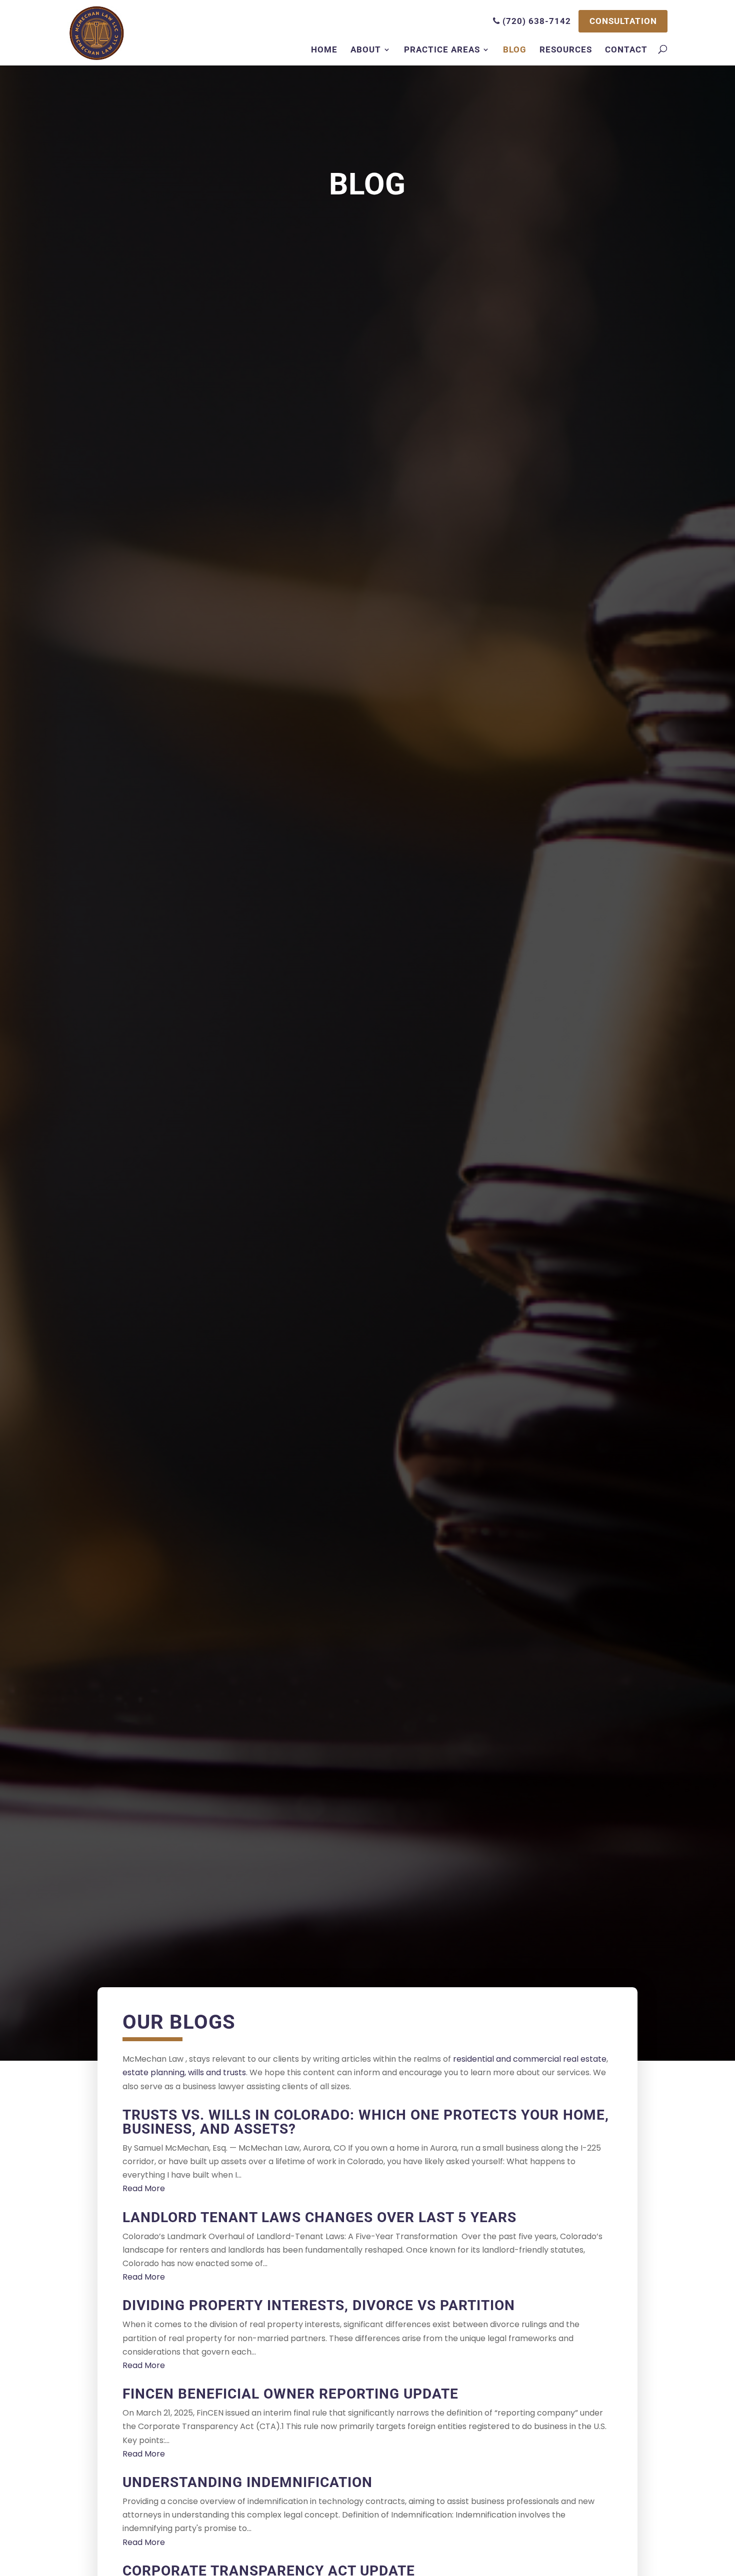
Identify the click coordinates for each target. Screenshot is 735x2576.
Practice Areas (442, 49)
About (366, 49)
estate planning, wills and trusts (184, 2072)
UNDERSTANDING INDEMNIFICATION (247, 2482)
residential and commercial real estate (530, 2059)
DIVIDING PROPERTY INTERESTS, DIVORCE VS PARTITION (319, 2305)
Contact (626, 49)
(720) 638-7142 (535, 21)
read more (144, 2188)
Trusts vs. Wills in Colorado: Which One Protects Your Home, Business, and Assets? (366, 2122)
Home (324, 49)
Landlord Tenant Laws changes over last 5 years (319, 2217)
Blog (515, 49)
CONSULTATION (623, 21)
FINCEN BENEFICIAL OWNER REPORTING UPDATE (290, 2394)
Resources (566, 49)
